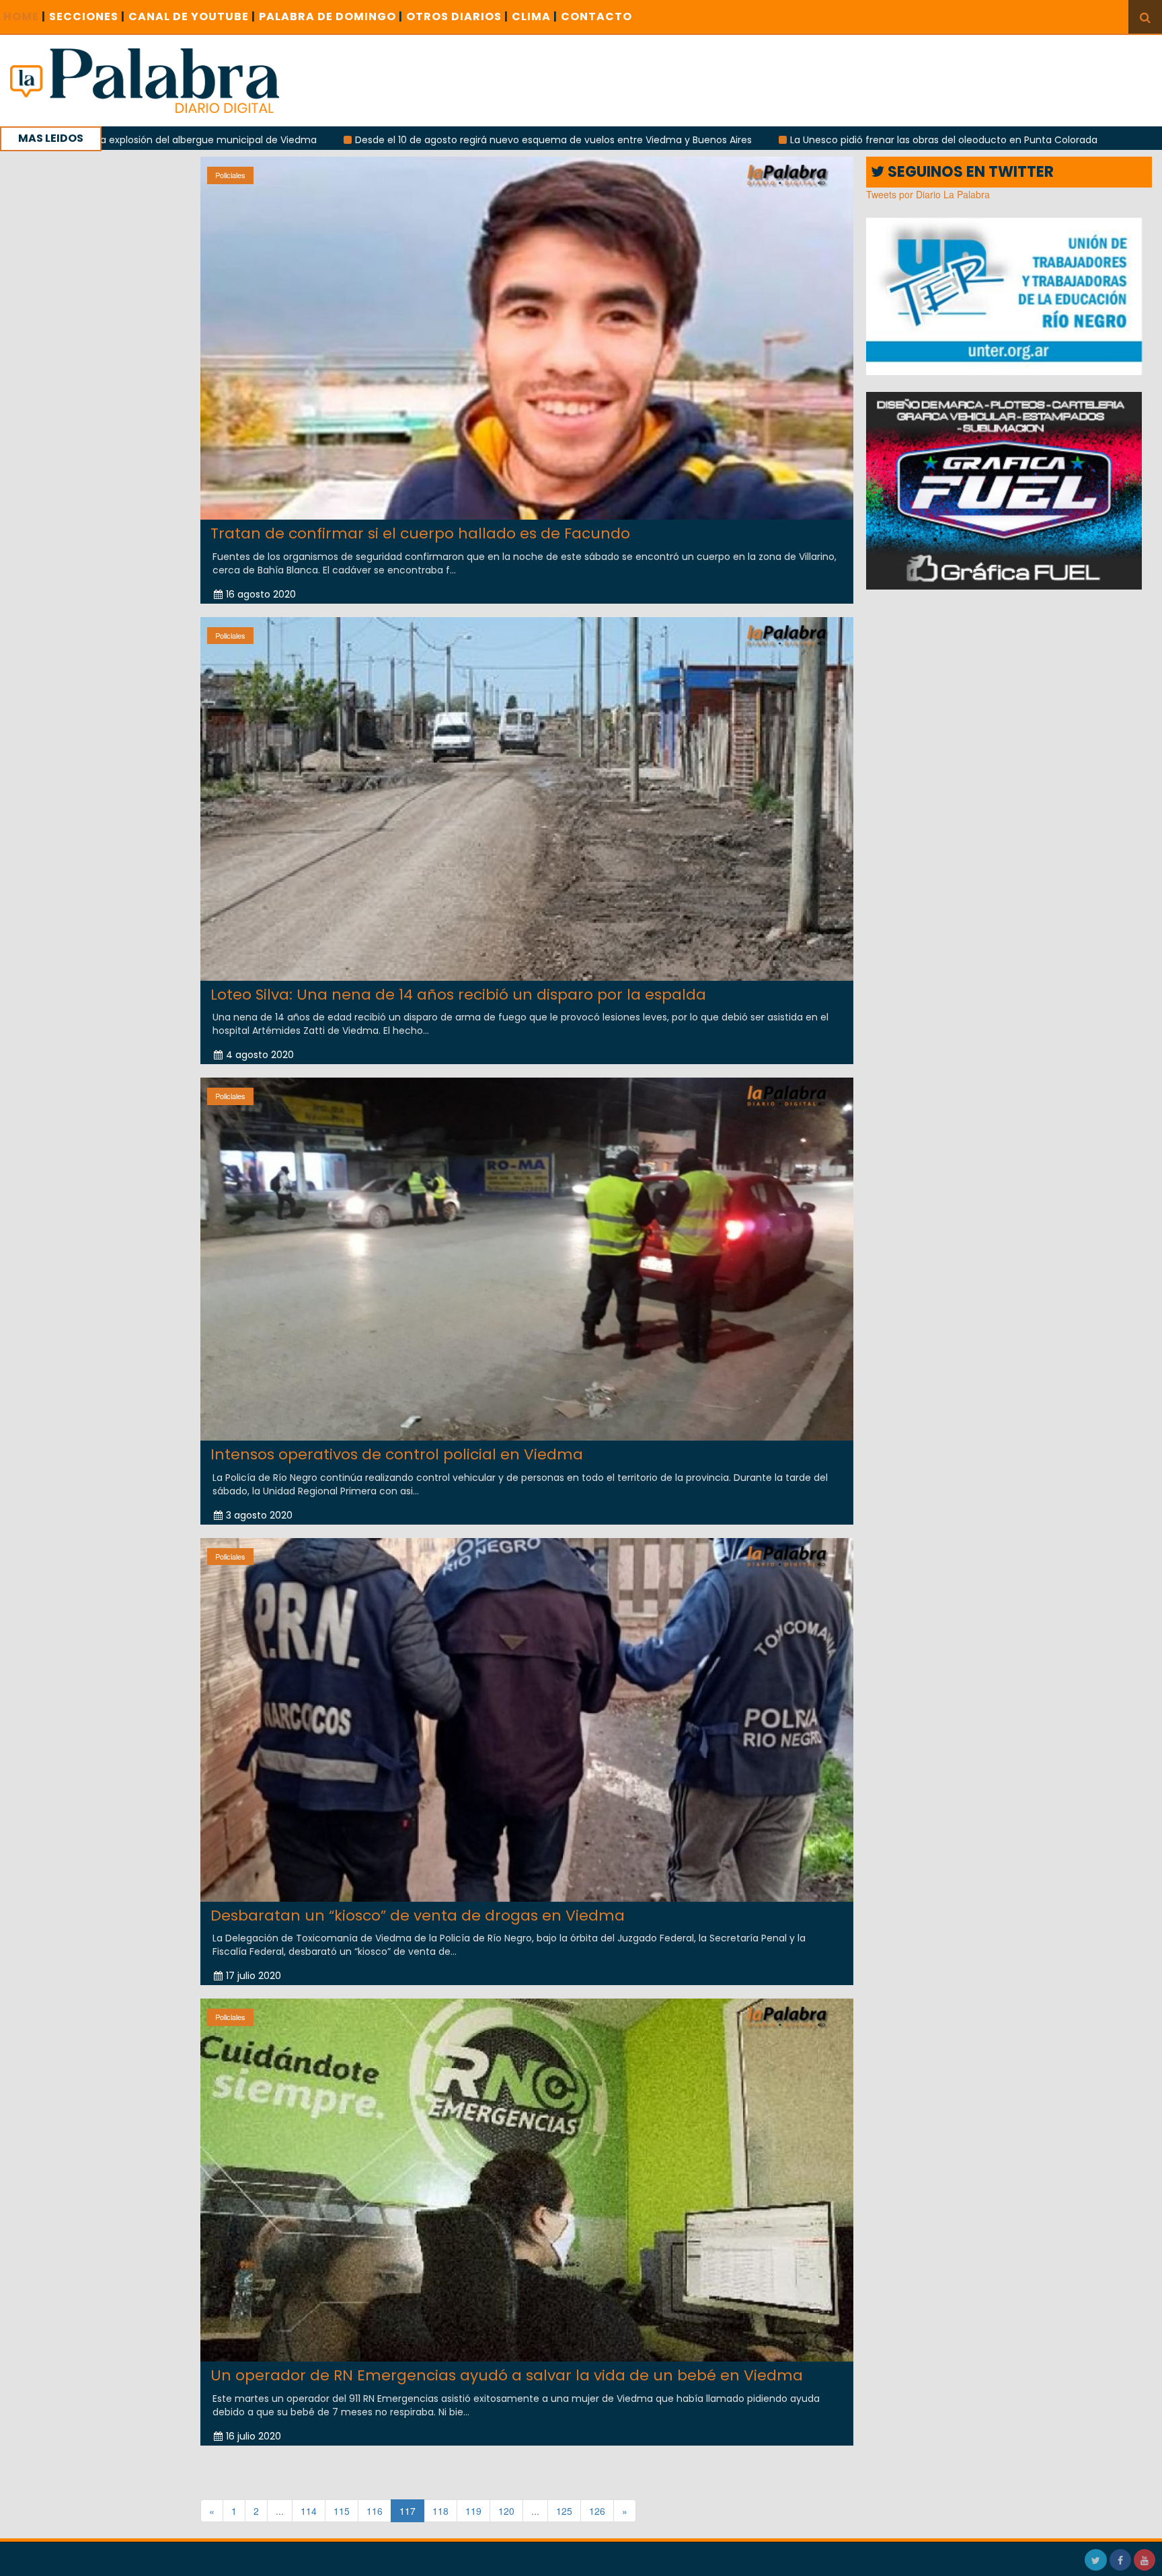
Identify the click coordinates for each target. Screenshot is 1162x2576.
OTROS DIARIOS (457, 16)
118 (440, 2511)
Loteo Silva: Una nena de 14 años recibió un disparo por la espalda (458, 995)
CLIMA (535, 16)
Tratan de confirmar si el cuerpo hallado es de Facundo (420, 533)
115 (342, 2511)
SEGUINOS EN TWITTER (969, 172)
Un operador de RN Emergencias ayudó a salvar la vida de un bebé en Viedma (507, 2375)
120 (506, 2511)
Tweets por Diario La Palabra (928, 194)
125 (564, 2511)
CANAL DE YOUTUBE (192, 16)
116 (375, 2511)
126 (597, 2511)
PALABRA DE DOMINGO (331, 16)
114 (309, 2511)
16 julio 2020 (254, 2436)
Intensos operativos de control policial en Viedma (397, 1454)
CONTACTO (596, 16)
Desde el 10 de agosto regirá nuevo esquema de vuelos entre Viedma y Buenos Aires (374, 140)
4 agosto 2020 (260, 1055)
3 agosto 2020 (259, 1515)
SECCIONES (87, 16)
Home (25, 16)
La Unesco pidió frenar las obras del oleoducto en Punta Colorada (764, 140)
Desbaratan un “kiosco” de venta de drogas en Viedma (418, 1916)
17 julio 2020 (254, 1976)
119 (473, 2511)
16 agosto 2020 (261, 594)
